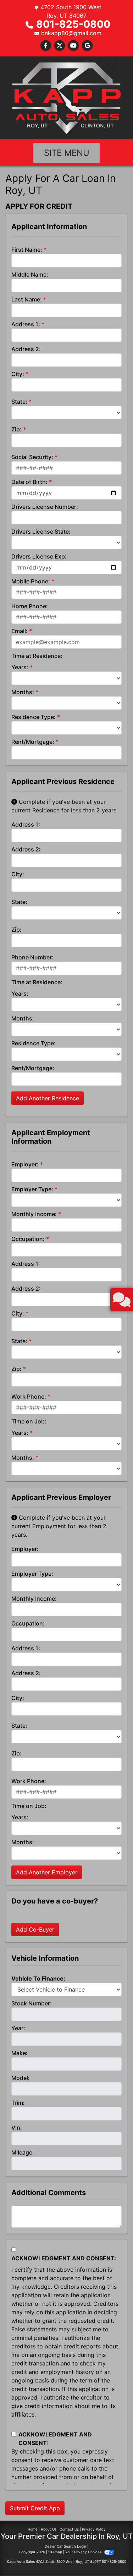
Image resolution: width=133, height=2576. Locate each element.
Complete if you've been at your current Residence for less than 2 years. (65, 806)
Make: (20, 2053)
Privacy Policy (94, 2529)
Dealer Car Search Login (65, 2546)
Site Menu (67, 153)
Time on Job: (29, 1421)
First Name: (27, 250)
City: (18, 374)
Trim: (18, 2103)
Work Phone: (29, 1396)
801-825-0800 (73, 24)
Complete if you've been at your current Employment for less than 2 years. (59, 1526)
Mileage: (23, 2152)
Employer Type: (32, 1189)
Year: (18, 2028)
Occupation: (28, 1239)
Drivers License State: (41, 532)
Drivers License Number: (45, 507)
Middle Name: (30, 274)
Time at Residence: (37, 656)
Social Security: (32, 457)
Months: (23, 692)
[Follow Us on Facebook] (46, 45)
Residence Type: (34, 717)
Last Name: (27, 299)
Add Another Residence (48, 1098)
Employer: (25, 1164)
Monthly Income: (34, 1214)
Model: (21, 2078)
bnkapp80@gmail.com (71, 33)
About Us (49, 2529)
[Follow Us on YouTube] (73, 45)
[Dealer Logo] (66, 97)
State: (19, 402)
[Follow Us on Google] (87, 45)
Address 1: (26, 324)
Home (33, 2529)
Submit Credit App (35, 2508)
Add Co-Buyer (35, 1929)
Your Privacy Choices (84, 2552)
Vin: (17, 2128)
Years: (20, 667)
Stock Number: (32, 2003)
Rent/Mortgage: (33, 742)
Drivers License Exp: (39, 556)
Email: (20, 631)
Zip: (16, 429)
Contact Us (69, 2529)
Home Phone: (30, 606)
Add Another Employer (47, 1872)
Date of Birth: (29, 482)
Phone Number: (32, 957)
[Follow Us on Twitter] (60, 45)
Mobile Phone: (31, 581)
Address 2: (26, 349)
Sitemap (55, 2552)
